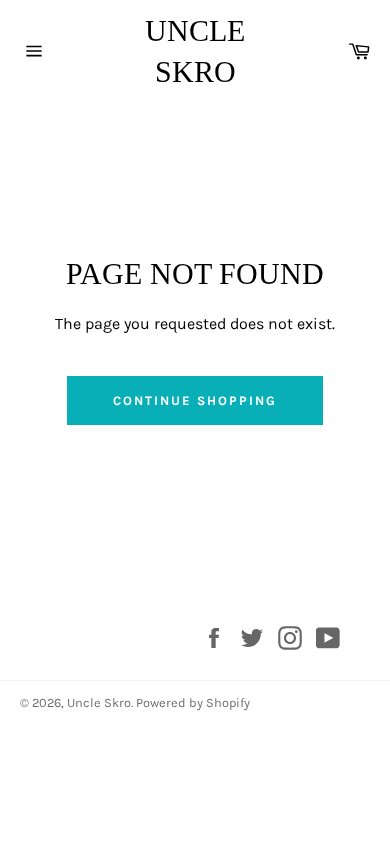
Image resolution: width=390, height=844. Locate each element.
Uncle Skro (195, 51)
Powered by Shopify (193, 702)
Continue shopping (194, 400)
